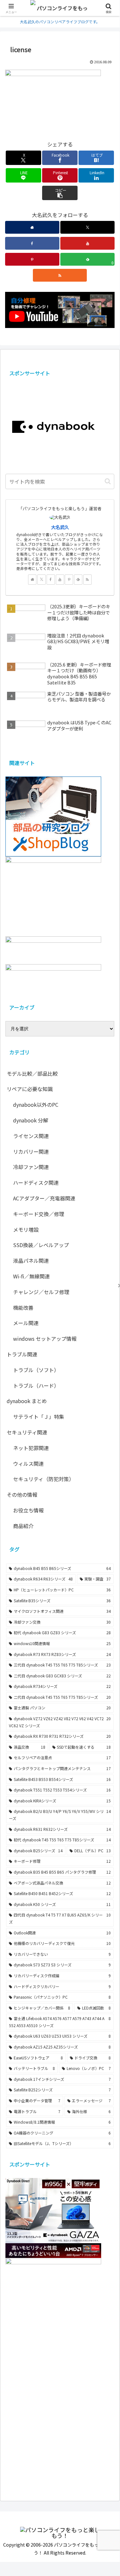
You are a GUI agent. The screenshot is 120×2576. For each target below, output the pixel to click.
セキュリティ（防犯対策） (44, 1479)
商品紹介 (23, 1526)
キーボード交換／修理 (39, 1214)
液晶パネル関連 (31, 1261)
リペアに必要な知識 (30, 1089)
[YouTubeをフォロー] (87, 243)
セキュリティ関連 (27, 1432)
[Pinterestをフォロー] (32, 259)
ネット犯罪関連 (31, 1448)
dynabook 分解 (31, 1120)
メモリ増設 (26, 1229)
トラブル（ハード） (36, 1386)
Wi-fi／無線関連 (31, 1276)
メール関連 (26, 1323)
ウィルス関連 (28, 1464)
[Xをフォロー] (87, 227)
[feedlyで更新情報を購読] (78, 580)
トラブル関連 (22, 1354)
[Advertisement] (60, 2421)
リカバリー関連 (31, 1151)
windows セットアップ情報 (45, 1339)
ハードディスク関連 (36, 1183)
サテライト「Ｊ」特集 (39, 1417)
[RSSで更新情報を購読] (60, 275)
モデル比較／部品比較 (32, 1073)
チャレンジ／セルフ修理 (41, 1292)
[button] (60, 193)
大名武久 (60, 527)
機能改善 (23, 1308)
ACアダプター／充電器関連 (44, 1198)
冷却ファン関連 (31, 1167)
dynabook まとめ (27, 1401)
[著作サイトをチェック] (32, 227)
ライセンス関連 (31, 1136)
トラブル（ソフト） (36, 1370)
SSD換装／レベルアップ (41, 1245)
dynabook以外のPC (36, 1105)
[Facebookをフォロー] (32, 243)
